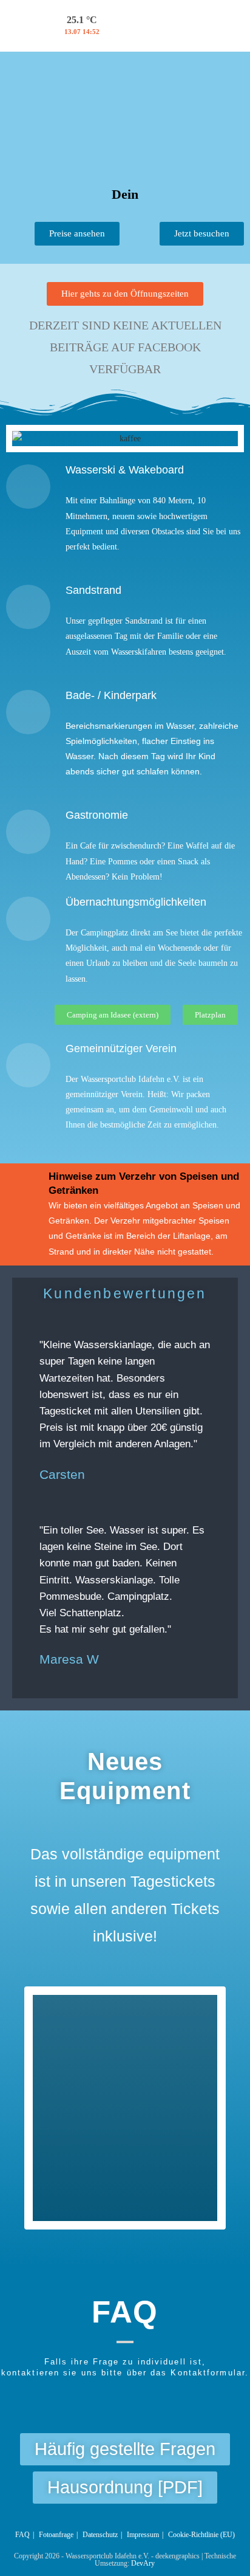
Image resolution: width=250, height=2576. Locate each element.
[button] (26, 439)
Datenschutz (100, 2535)
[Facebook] (132, 23)
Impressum (143, 2535)
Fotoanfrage (56, 2535)
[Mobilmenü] (238, 26)
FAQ (22, 2535)
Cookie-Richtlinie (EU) (201, 2535)
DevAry (143, 2563)
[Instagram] (169, 23)
